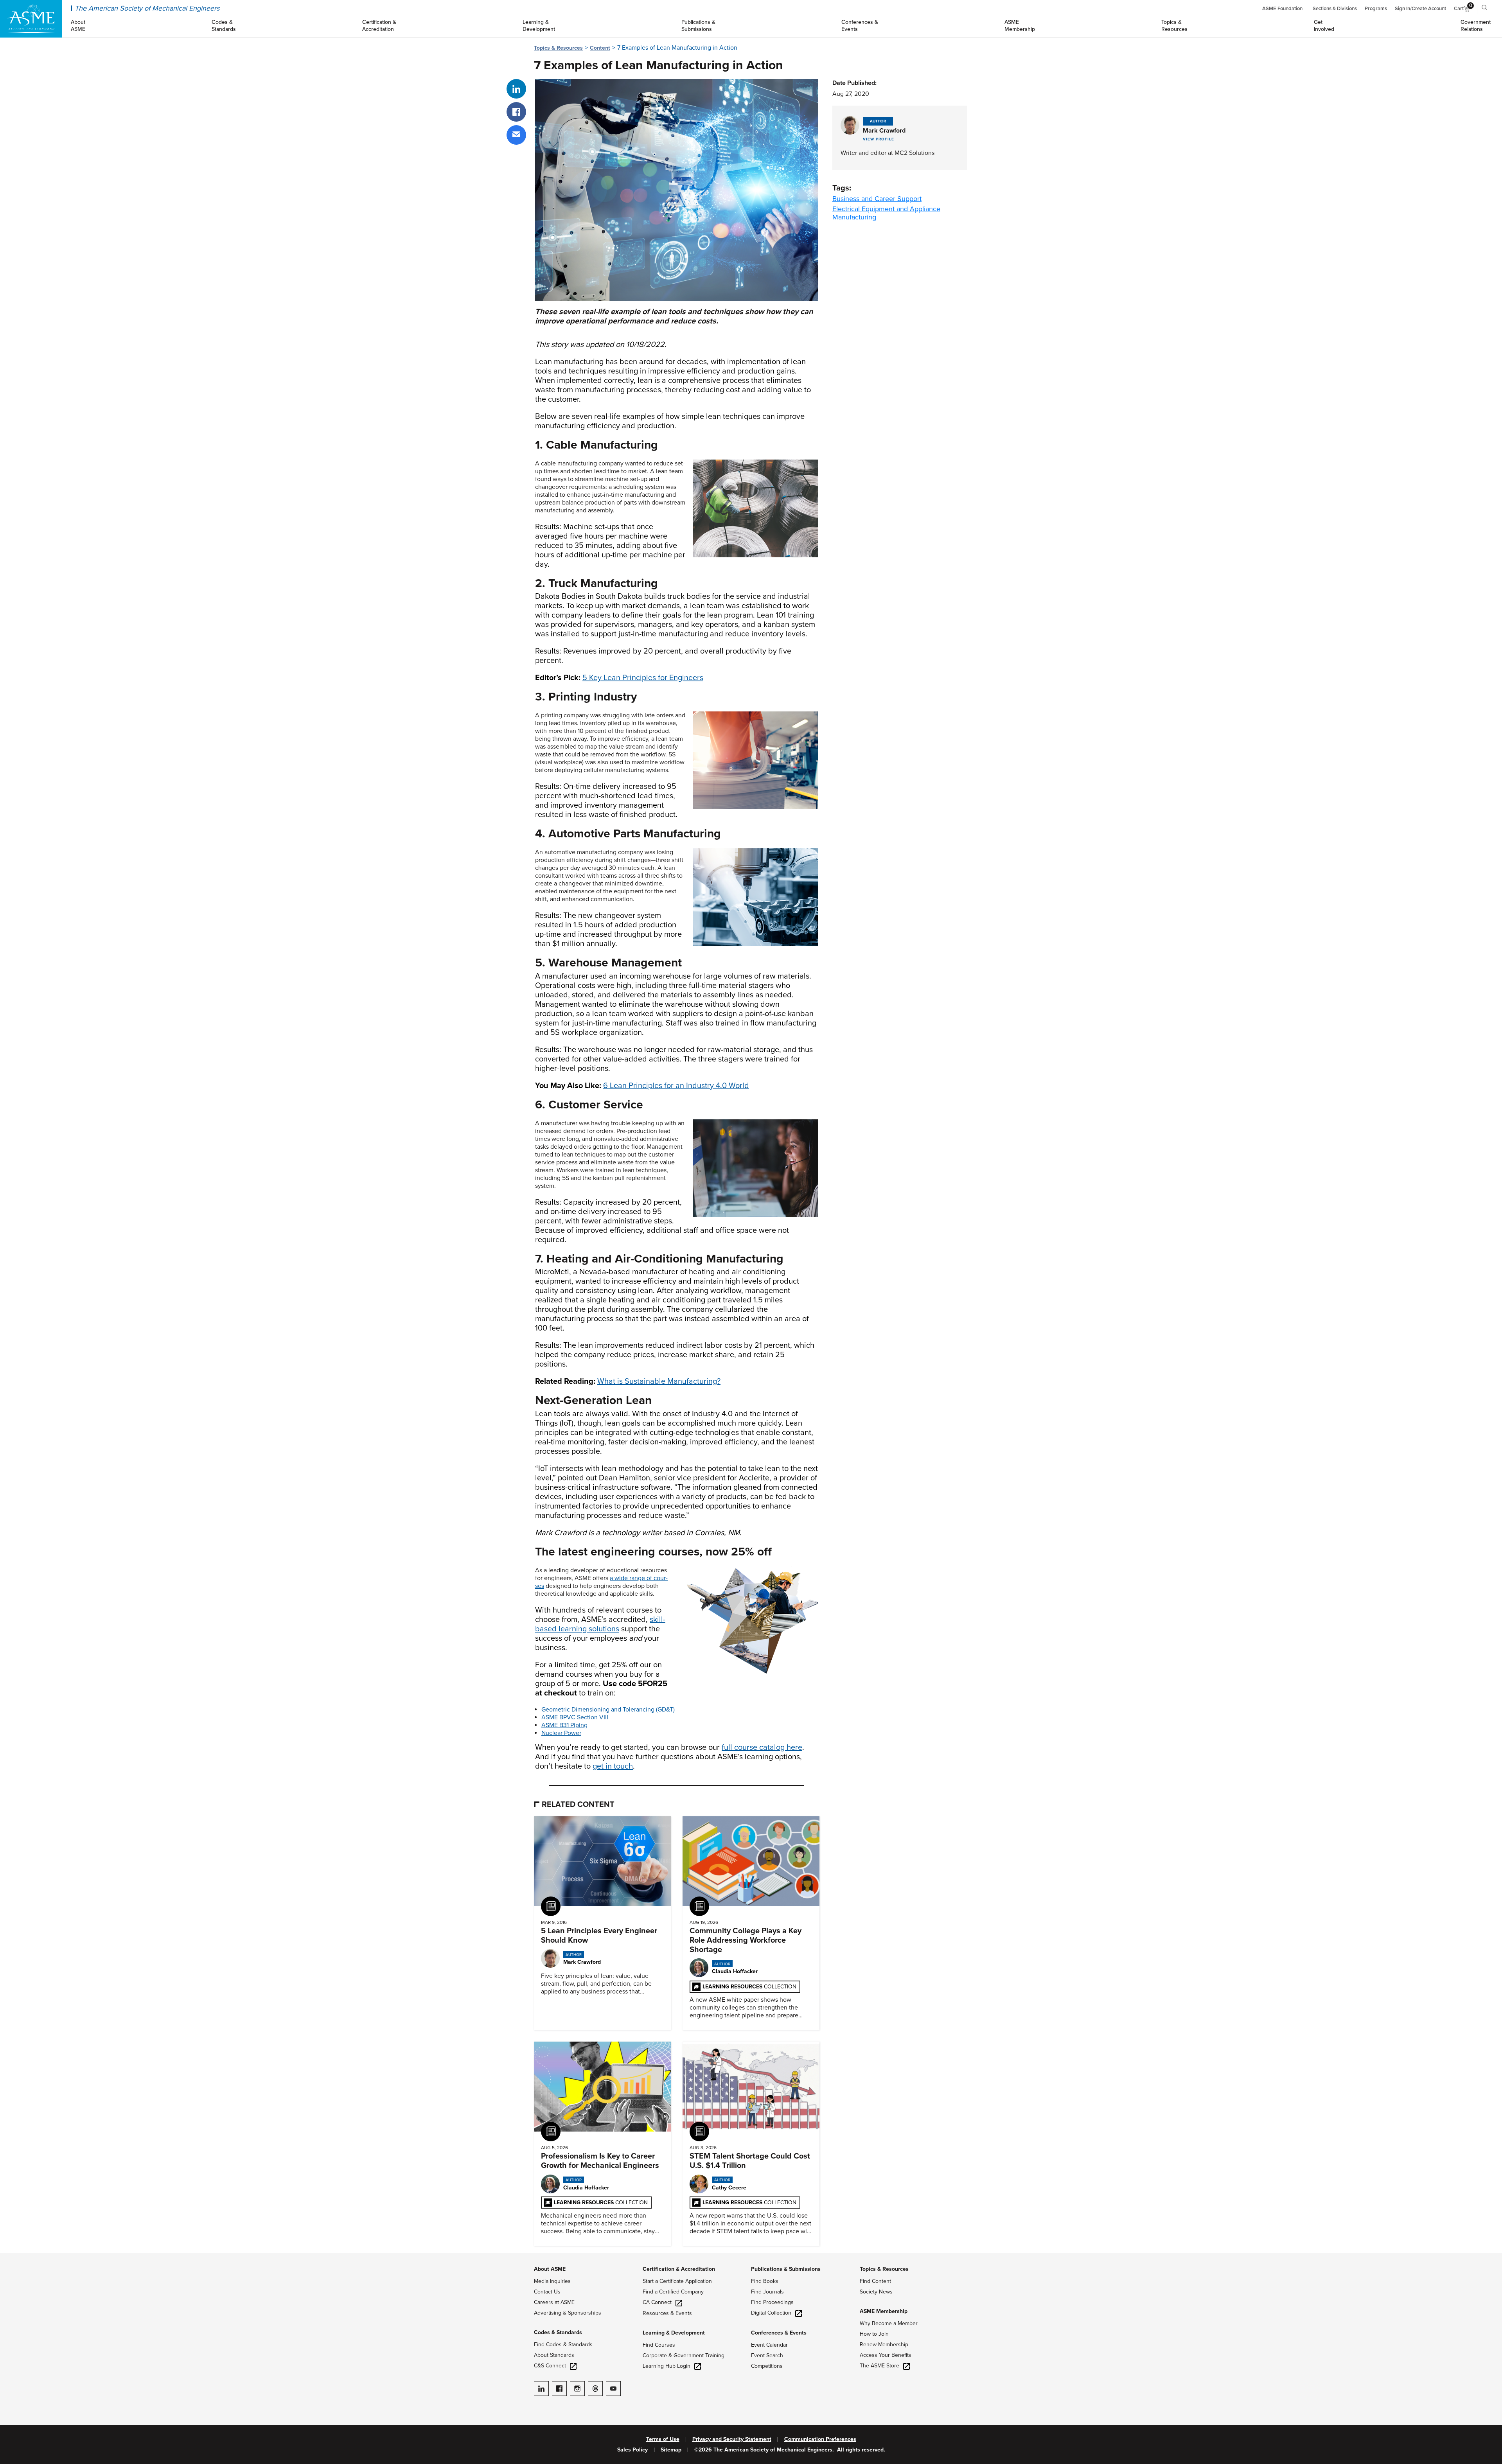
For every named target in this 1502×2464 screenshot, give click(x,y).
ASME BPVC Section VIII (575, 1717)
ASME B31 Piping (564, 1725)
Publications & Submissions (786, 2269)
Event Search (767, 2355)
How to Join (874, 2334)
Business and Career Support (877, 199)
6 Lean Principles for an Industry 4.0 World (676, 1086)
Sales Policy (632, 2450)
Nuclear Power (561, 1733)
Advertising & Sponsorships (568, 2313)
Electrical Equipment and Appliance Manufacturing (886, 213)
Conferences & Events (779, 2333)
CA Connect (657, 2302)
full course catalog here (762, 1747)
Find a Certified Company (673, 2292)
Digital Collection (771, 2313)
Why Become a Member (889, 2323)
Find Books (765, 2281)
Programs (1376, 9)
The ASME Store (879, 2366)
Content (600, 48)
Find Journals (767, 2292)
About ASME (550, 2269)
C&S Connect (550, 2366)
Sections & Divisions (1335, 9)
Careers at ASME (554, 2302)
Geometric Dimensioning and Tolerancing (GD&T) (608, 1710)
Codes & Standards (558, 2332)
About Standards (554, 2355)
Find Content (875, 2281)
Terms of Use (663, 2439)
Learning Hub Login (667, 2366)
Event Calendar (769, 2345)
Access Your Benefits (886, 2355)
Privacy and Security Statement (732, 2439)
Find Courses (659, 2345)
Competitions (767, 2366)
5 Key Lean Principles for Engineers (643, 678)
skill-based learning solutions (600, 1624)
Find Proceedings (772, 2302)
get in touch (613, 1766)
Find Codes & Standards (563, 2345)
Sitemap (671, 2450)
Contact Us (547, 2292)
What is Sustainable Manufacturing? (659, 1381)
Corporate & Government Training (684, 2355)
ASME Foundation (1282, 9)
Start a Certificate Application (677, 2281)
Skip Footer (16, 2257)
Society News (876, 2292)
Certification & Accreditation (679, 2269)
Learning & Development (674, 2333)
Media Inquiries (552, 2281)
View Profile (879, 139)
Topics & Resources (558, 48)
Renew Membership (884, 2345)
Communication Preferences (820, 2439)
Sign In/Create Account (1420, 9)
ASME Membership (884, 2311)
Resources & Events (667, 2313)
